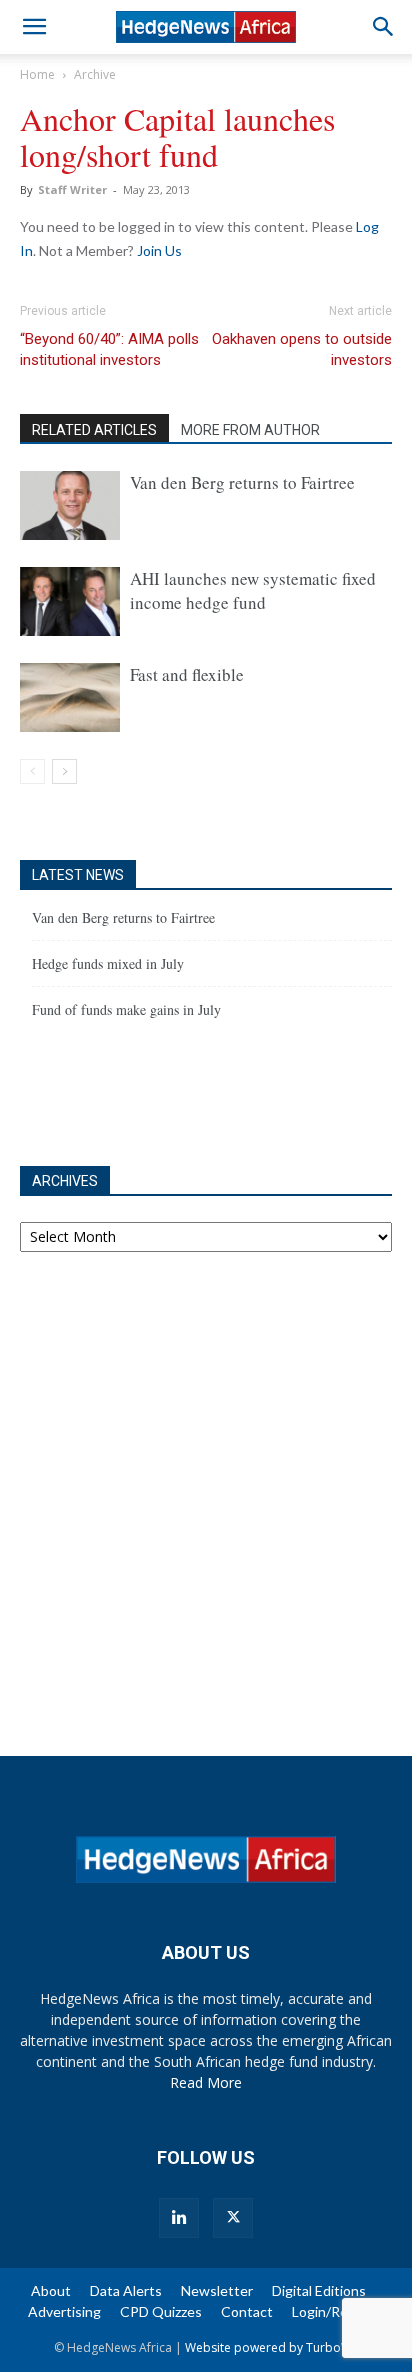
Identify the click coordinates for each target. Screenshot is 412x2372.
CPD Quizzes (161, 2311)
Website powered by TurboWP (272, 2347)
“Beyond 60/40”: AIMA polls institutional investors (109, 349)
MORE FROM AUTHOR (250, 430)
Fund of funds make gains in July (126, 1009)
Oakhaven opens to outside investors (302, 349)
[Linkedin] (179, 2218)
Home (37, 74)
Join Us (159, 250)
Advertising (64, 2311)
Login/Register (338, 2311)
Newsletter (217, 2290)
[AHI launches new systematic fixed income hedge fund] (70, 601)
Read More (206, 2082)
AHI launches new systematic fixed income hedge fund (253, 590)
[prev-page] (32, 771)
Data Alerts (126, 2290)
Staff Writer (72, 189)
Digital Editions (319, 2290)
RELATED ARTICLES (94, 430)
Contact (247, 2311)
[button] (34, 27)
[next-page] (64, 771)
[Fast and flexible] (70, 697)
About (51, 2290)
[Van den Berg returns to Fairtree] (70, 505)
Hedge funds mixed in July (108, 963)
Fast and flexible (187, 674)
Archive (95, 74)
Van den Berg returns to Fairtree (242, 482)
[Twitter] (233, 2218)
